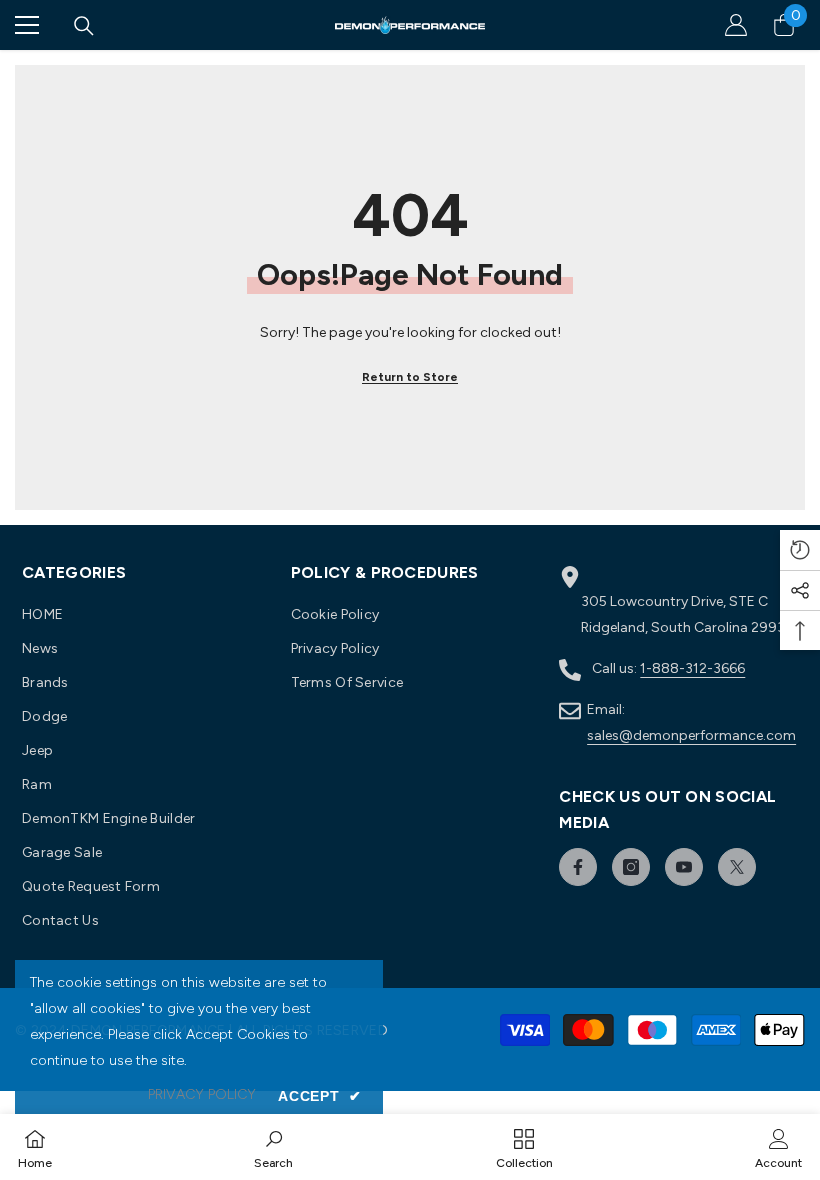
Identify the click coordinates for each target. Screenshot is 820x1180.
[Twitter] (737, 867)
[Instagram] (631, 867)
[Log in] (736, 25)
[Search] (84, 26)
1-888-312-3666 (692, 668)
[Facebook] (578, 867)
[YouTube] (684, 867)
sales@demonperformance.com (691, 735)
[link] (273, 1147)
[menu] (27, 25)
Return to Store (410, 377)
